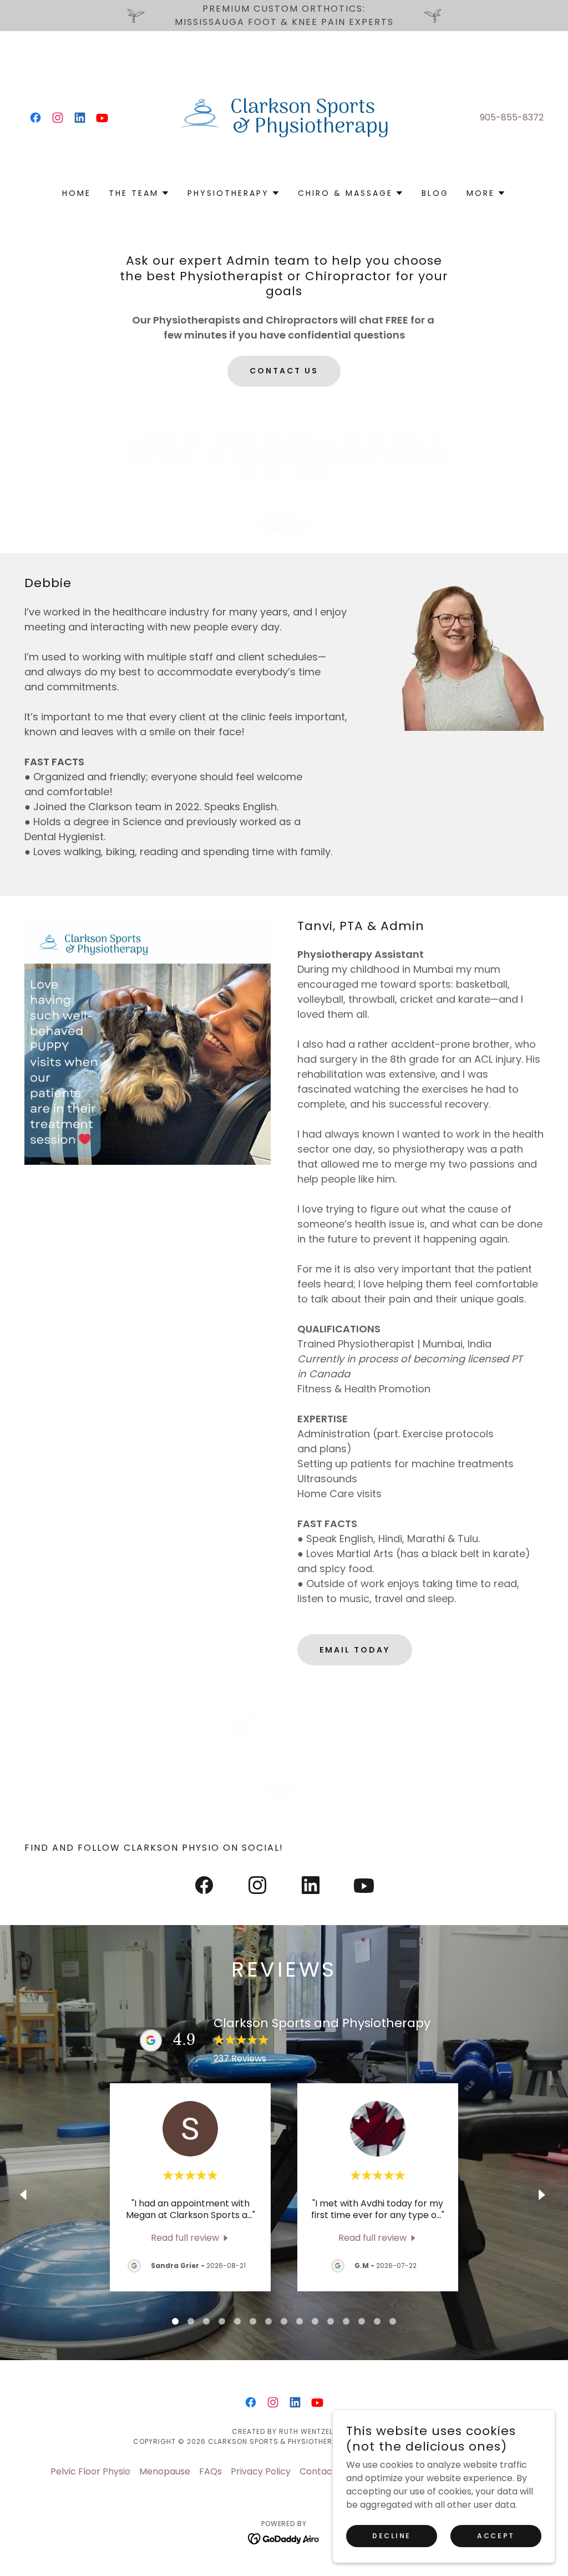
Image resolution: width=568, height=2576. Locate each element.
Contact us (284, 371)
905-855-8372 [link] (512, 117)
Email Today (355, 1650)
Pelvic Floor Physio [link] (90, 2471)
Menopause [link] (165, 2471)
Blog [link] (435, 193)
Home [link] (77, 193)
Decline (392, 2536)
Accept (496, 2536)
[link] (35, 118)
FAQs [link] (211, 2471)
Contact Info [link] (327, 2471)
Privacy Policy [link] (261, 2471)
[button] (139, 193)
